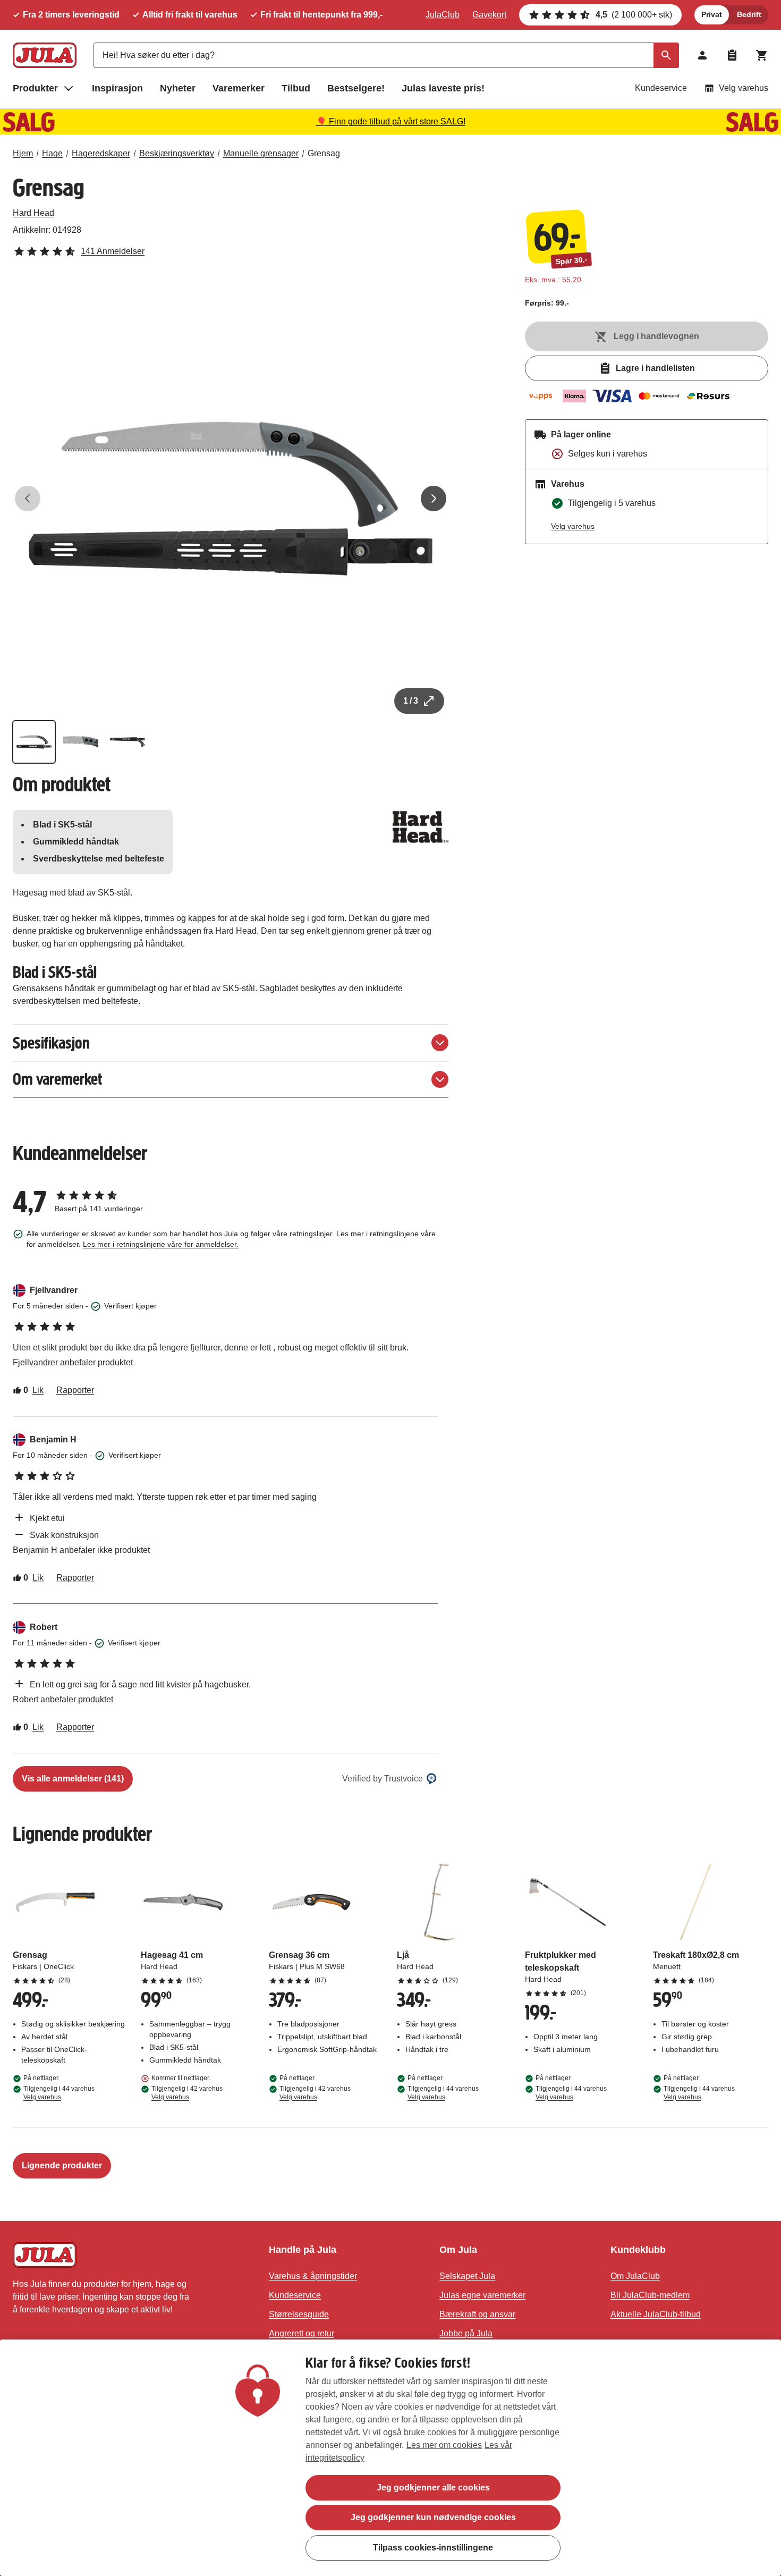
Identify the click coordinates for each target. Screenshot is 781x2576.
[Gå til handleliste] (732, 55)
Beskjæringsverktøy (177, 153)
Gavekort (489, 15)
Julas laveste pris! (443, 88)
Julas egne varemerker (482, 2295)
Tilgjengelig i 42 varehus (187, 2093)
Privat (712, 14)
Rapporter (75, 1390)
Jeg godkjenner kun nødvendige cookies (433, 2517)
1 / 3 (411, 701)
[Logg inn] (702, 55)
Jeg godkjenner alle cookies (433, 2488)
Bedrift (749, 14)
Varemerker (239, 88)
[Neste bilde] (434, 499)
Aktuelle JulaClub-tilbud (656, 2314)
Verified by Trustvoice (383, 1779)
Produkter (35, 88)
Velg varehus (744, 88)
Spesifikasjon (51, 1043)
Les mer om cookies (444, 2445)
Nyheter (178, 88)
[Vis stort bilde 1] (231, 499)
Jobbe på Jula (466, 2333)
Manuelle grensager (261, 153)
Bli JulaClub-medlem (650, 2295)
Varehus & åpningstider (313, 2276)
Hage (52, 153)
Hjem (23, 153)
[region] (390, 2458)
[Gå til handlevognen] (762, 55)
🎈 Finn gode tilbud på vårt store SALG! (391, 121)
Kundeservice (661, 88)
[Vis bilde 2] (81, 742)
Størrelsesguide (299, 2314)
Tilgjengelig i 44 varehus (59, 2093)
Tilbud (296, 88)
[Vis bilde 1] (34, 742)
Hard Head (33, 213)
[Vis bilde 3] (128, 742)
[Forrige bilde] (28, 499)
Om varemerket (57, 1079)
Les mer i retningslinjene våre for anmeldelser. (161, 1244)
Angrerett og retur (302, 2333)
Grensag (324, 153)
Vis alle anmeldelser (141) (73, 1779)
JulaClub (443, 15)
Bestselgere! (356, 88)
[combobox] (386, 55)
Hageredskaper (101, 153)
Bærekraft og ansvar (477, 2314)
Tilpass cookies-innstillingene (433, 2547)
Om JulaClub (635, 2276)
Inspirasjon (117, 88)
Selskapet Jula (467, 2276)
